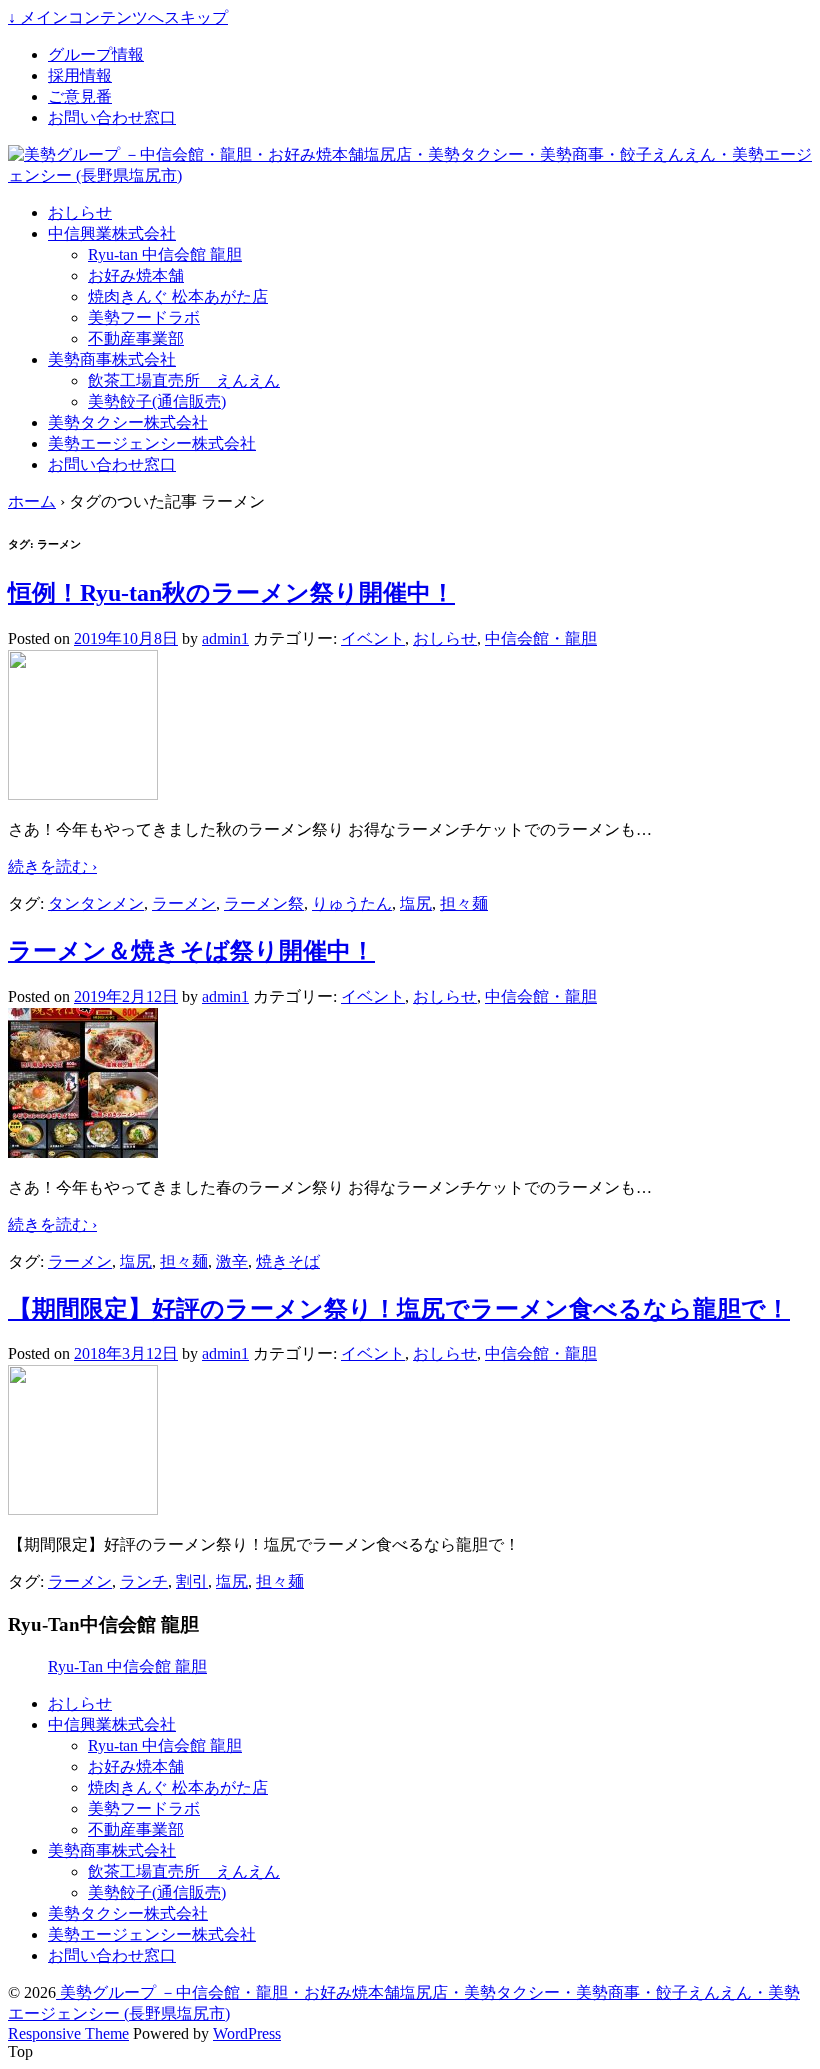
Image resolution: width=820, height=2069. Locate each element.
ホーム (32, 501)
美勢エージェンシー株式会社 (152, 443)
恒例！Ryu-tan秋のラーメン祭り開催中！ (231, 593)
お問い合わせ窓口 (112, 117)
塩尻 (416, 903)
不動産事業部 (136, 338)
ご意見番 (80, 96)
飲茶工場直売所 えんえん (184, 380)
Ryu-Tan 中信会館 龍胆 (127, 1666)
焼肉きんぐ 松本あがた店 (178, 296)
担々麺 (464, 903)
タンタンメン (96, 903)
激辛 (232, 1261)
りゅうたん (352, 903)
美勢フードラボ (144, 317)
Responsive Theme (68, 2033)
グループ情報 (96, 54)
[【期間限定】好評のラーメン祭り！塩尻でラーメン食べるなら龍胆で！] (83, 1509)
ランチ (144, 1581)
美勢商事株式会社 (112, 359)
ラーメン (184, 903)
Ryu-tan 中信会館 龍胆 (165, 254)
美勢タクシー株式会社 (128, 422)
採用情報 (80, 75)
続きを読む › (52, 866)
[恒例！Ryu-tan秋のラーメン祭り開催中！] (83, 794)
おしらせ (80, 212)
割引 (192, 1581)
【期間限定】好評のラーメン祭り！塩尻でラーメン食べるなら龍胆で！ (399, 1309)
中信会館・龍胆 (541, 638)
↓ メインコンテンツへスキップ (118, 17)
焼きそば (288, 1261)
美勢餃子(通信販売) (157, 401)
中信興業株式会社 (112, 233)
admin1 (225, 638)
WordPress (247, 2033)
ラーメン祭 (264, 903)
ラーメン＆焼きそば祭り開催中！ (191, 951)
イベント (373, 638)
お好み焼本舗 (136, 275)
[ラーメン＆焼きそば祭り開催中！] (83, 1152)
